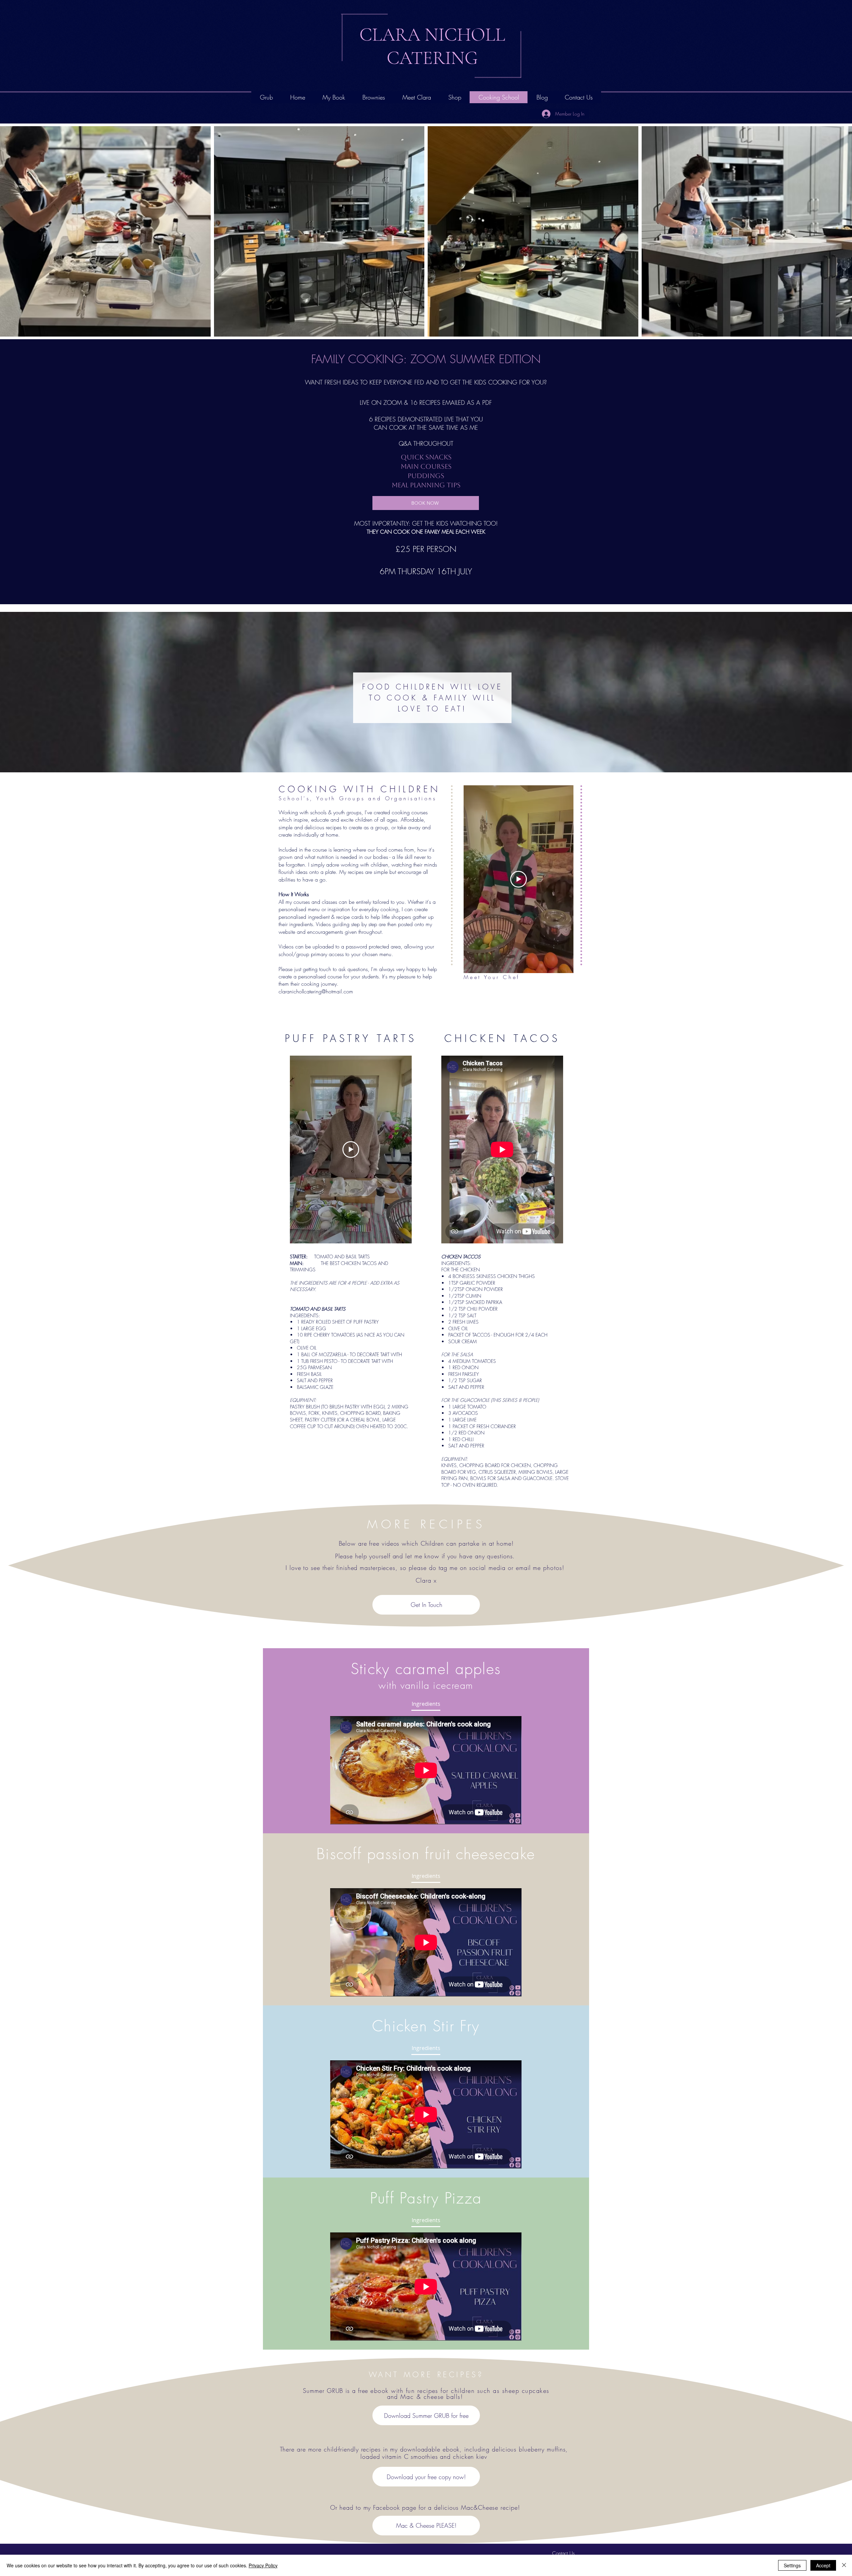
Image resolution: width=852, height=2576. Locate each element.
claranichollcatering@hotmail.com (316, 991)
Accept (823, 2565)
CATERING (432, 58)
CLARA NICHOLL (432, 35)
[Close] (844, 2565)
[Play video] (519, 879)
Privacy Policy (263, 2565)
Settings (792, 2565)
